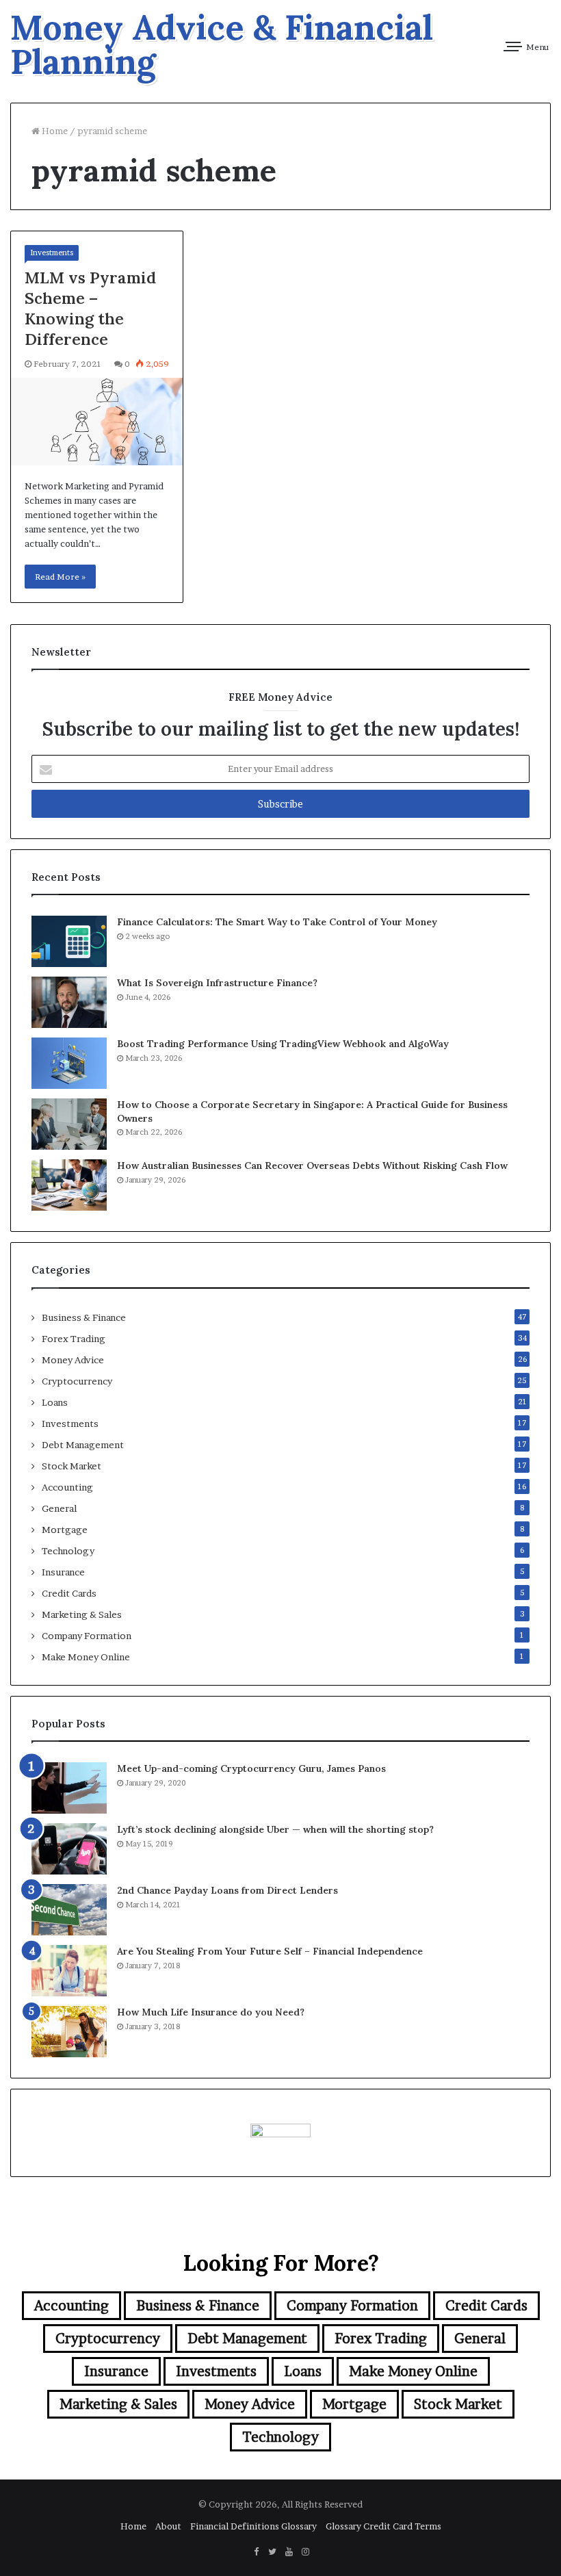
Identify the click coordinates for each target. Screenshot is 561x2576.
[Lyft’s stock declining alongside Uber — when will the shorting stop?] (69, 1849)
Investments (52, 253)
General (59, 1508)
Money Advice (73, 1360)
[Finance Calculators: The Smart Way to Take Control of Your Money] (69, 941)
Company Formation (87, 1636)
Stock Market (71, 1466)
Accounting (67, 1487)
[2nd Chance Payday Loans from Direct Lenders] (69, 1910)
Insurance (63, 1572)
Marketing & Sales (82, 1614)
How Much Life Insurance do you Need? (211, 2012)
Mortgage (65, 1530)
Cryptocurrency (77, 1381)
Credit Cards (69, 1593)
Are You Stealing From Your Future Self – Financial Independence (270, 1951)
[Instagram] (305, 2552)
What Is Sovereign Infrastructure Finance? (217, 983)
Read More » (60, 577)
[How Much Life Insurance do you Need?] (69, 2032)
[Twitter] (272, 2552)
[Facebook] (256, 2552)
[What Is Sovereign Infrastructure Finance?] (69, 1002)
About (168, 2526)
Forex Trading (74, 1339)
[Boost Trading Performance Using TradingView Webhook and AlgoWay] (69, 1063)
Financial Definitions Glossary (253, 2526)
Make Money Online (86, 1657)
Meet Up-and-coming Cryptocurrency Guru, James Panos (251, 1768)
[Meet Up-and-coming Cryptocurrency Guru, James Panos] (69, 1788)
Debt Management (83, 1445)
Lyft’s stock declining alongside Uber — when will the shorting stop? (275, 1829)
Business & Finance (84, 1317)
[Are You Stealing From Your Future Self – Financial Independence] (69, 1971)
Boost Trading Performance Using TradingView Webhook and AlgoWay (283, 1044)
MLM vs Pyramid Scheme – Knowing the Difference (90, 308)
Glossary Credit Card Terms (383, 2526)
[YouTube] (289, 2552)
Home (54, 131)
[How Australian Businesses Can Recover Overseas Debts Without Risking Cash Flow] (69, 1185)
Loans (55, 1402)
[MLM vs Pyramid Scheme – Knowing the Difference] (97, 422)
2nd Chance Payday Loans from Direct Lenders (227, 1890)
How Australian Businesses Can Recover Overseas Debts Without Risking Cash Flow (312, 1165)
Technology (68, 1551)
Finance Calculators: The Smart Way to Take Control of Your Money (277, 922)
